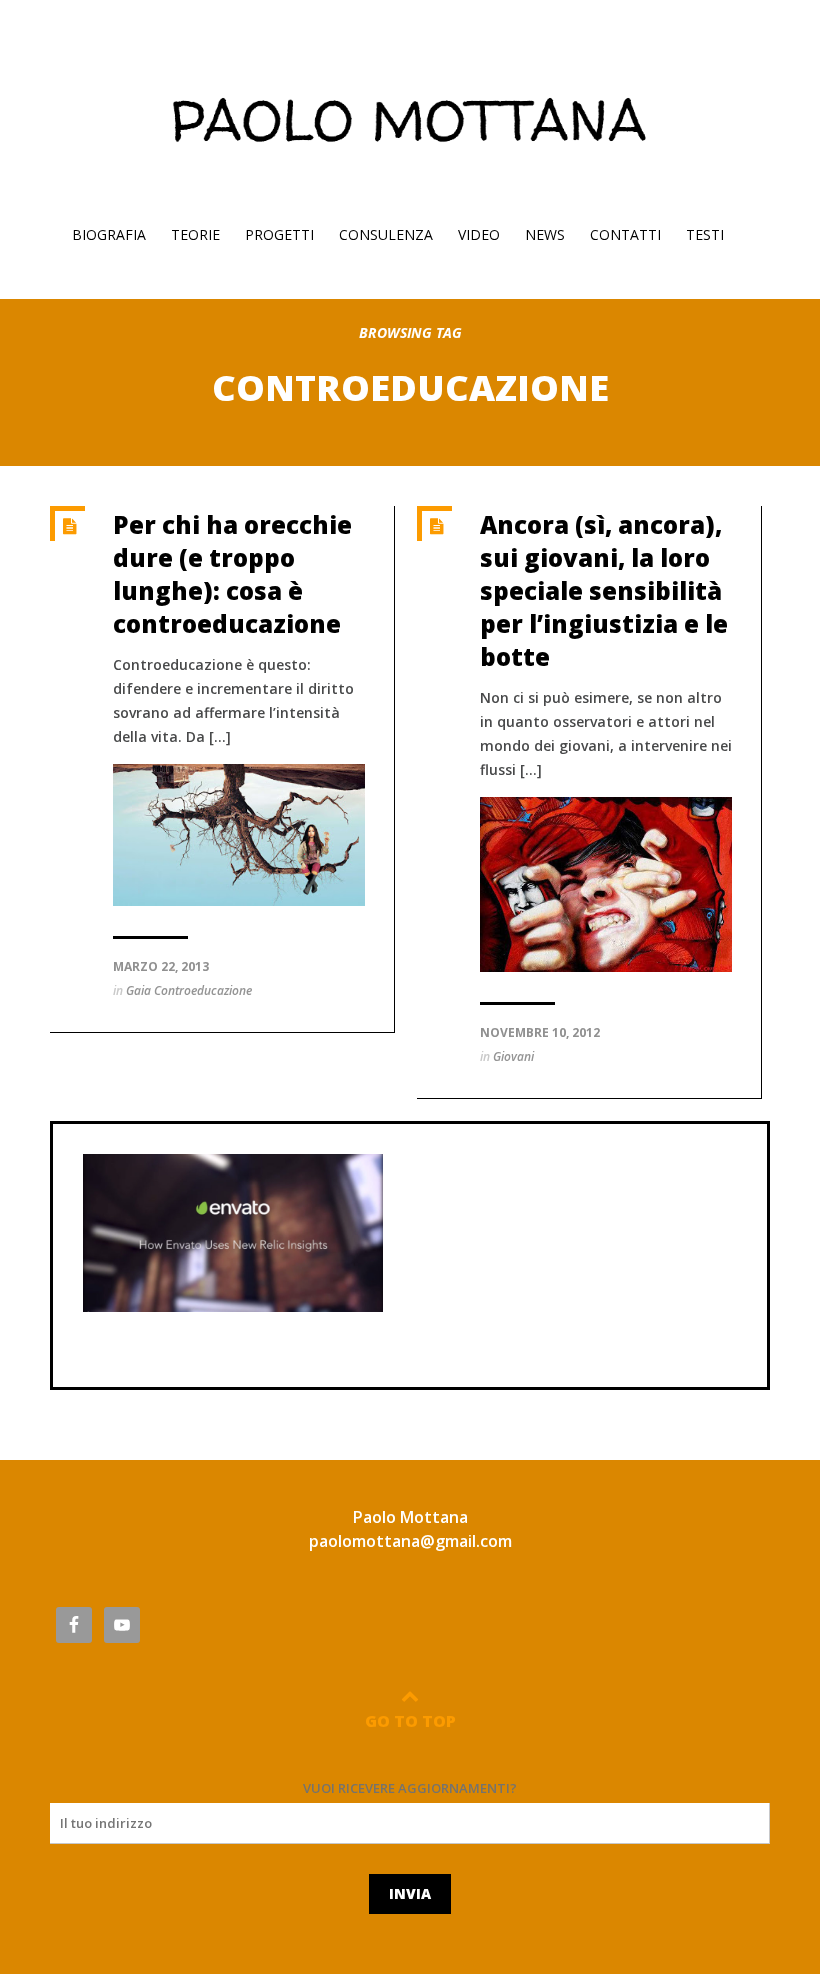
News (545, 234)
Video (479, 234)
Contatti (625, 234)
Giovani (513, 1056)
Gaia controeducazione (189, 990)
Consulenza (386, 234)
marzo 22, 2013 (161, 966)
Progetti (279, 234)
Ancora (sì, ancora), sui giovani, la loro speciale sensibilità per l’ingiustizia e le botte (604, 590)
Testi (705, 234)
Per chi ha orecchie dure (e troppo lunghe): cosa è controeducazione (232, 574)
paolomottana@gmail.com (410, 1541)
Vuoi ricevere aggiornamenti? (410, 1788)
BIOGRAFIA (109, 234)
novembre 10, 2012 (540, 1032)
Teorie (195, 234)
